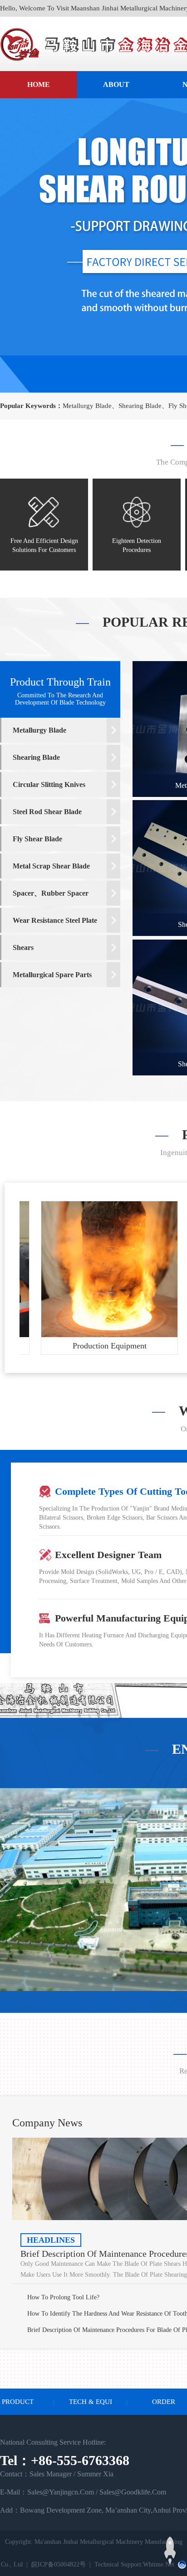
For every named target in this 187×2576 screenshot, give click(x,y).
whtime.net (159, 2564)
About (116, 84)
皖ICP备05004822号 (59, 2564)
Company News (47, 2123)
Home (39, 84)
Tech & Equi (91, 2402)
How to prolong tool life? (63, 2297)
